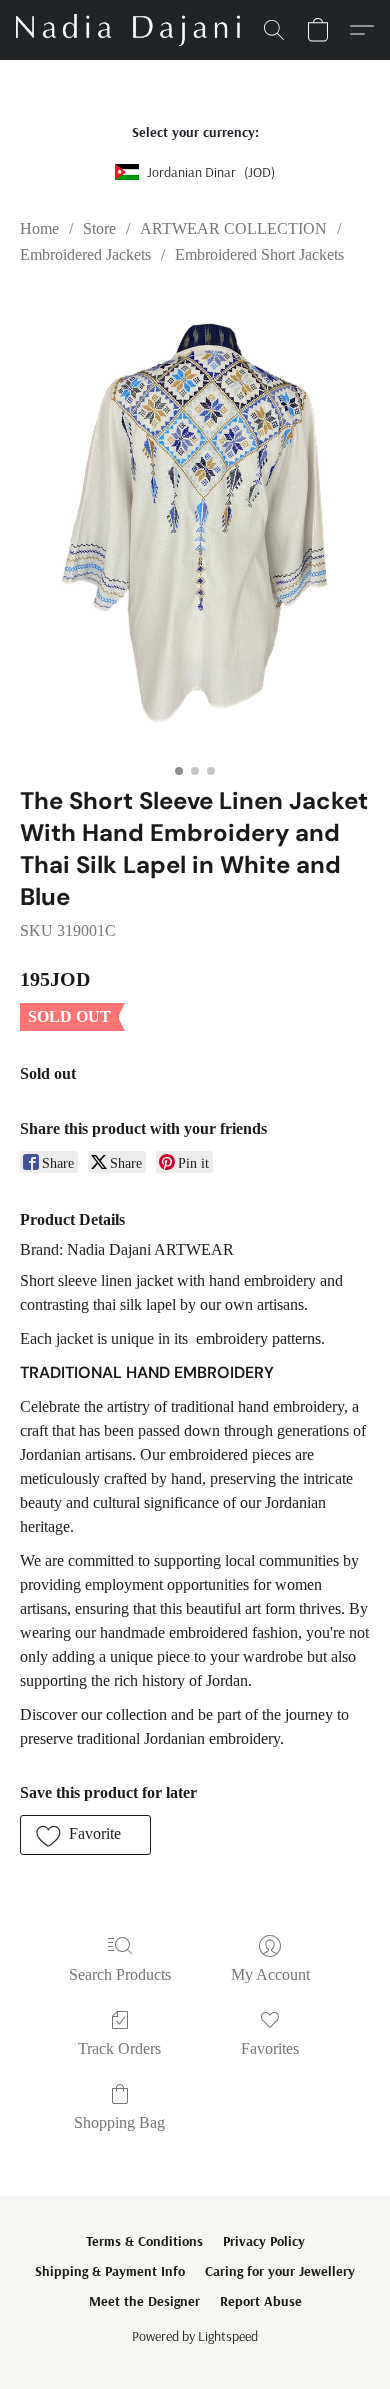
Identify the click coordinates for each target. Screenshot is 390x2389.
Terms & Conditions (144, 2241)
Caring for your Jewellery (280, 2271)
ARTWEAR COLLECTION (233, 228)
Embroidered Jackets (85, 254)
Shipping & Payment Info (110, 2271)
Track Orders (119, 2048)
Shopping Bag (119, 2122)
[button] (134, 30)
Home (39, 228)
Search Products (120, 1974)
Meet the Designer (144, 2301)
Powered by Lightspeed (195, 2336)
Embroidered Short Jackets (259, 254)
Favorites (270, 2048)
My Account (270, 1974)
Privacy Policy (264, 2241)
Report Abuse (261, 2301)
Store (99, 228)
